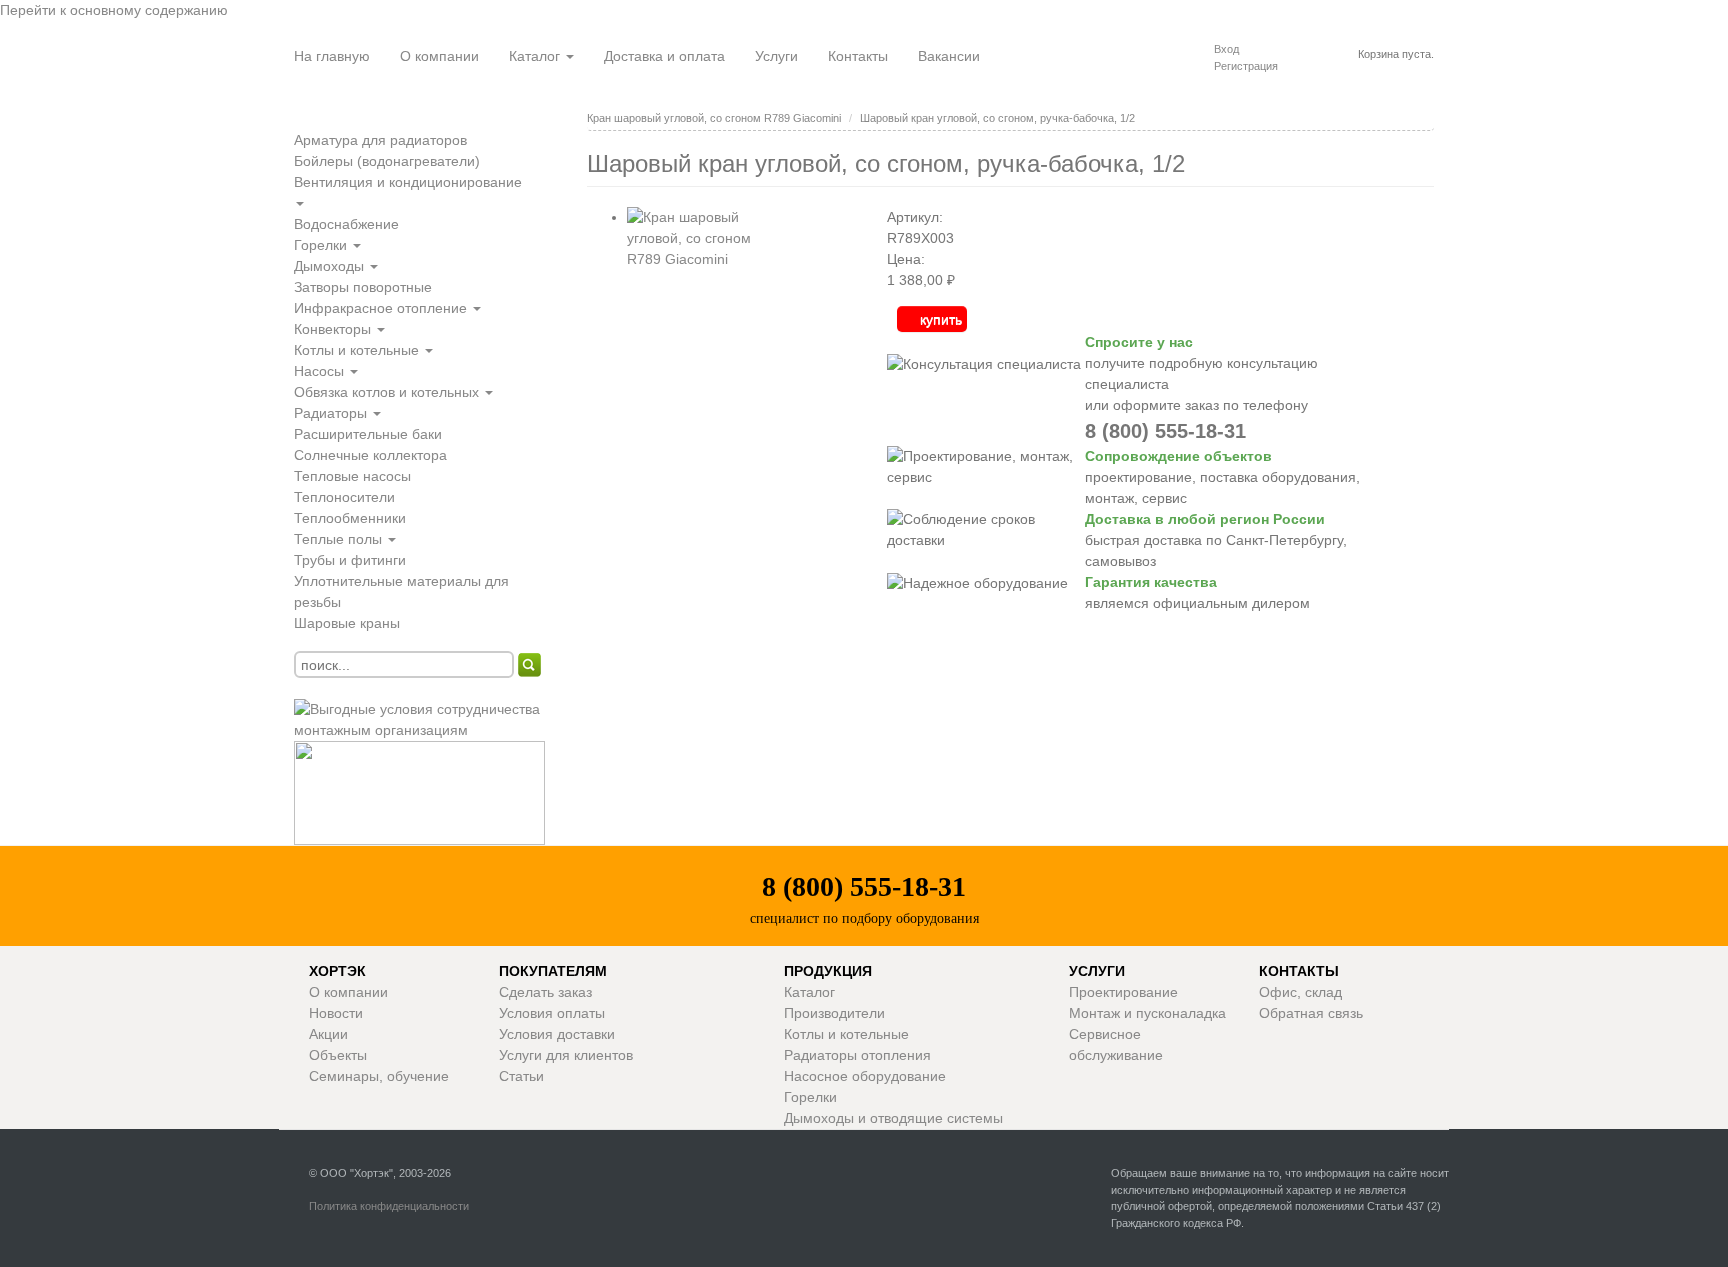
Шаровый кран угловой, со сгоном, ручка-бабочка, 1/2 (997, 118)
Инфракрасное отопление (382, 308)
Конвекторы (334, 329)
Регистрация (1246, 66)
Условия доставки (557, 1034)
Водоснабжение (346, 224)
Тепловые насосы (352, 476)
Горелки (322, 245)
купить (941, 319)
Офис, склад (1300, 992)
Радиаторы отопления (857, 1055)
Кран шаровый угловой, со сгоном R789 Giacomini (714, 118)
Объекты (338, 1055)
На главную (332, 56)
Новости (336, 1013)
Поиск (530, 665)
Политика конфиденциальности (389, 1206)
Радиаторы (332, 413)
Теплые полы (340, 539)
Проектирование (1123, 992)
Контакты (858, 56)
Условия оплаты (552, 1013)
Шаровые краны (347, 623)
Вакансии (949, 56)
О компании (439, 56)
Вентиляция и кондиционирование (408, 182)
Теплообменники (350, 518)
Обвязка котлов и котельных (388, 392)
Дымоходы (331, 266)
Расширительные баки (368, 434)
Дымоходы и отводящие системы (893, 1118)
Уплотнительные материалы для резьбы (401, 591)
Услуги (776, 56)
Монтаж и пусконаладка (1147, 1013)
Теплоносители (344, 497)
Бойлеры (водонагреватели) (387, 161)
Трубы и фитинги (350, 560)
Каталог (536, 56)
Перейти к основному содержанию (114, 10)
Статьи (521, 1076)
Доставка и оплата (664, 56)
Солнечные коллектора (370, 455)
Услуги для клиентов (566, 1055)
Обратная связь (1311, 1013)
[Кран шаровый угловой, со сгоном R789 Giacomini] (707, 307)
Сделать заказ (545, 992)
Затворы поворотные (363, 287)
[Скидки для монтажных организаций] (425, 719)
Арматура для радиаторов (380, 140)
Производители (834, 1013)
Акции (328, 1034)
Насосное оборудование (865, 1076)
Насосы (321, 371)
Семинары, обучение (379, 1076)
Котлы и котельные (358, 350)
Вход (1226, 49)
